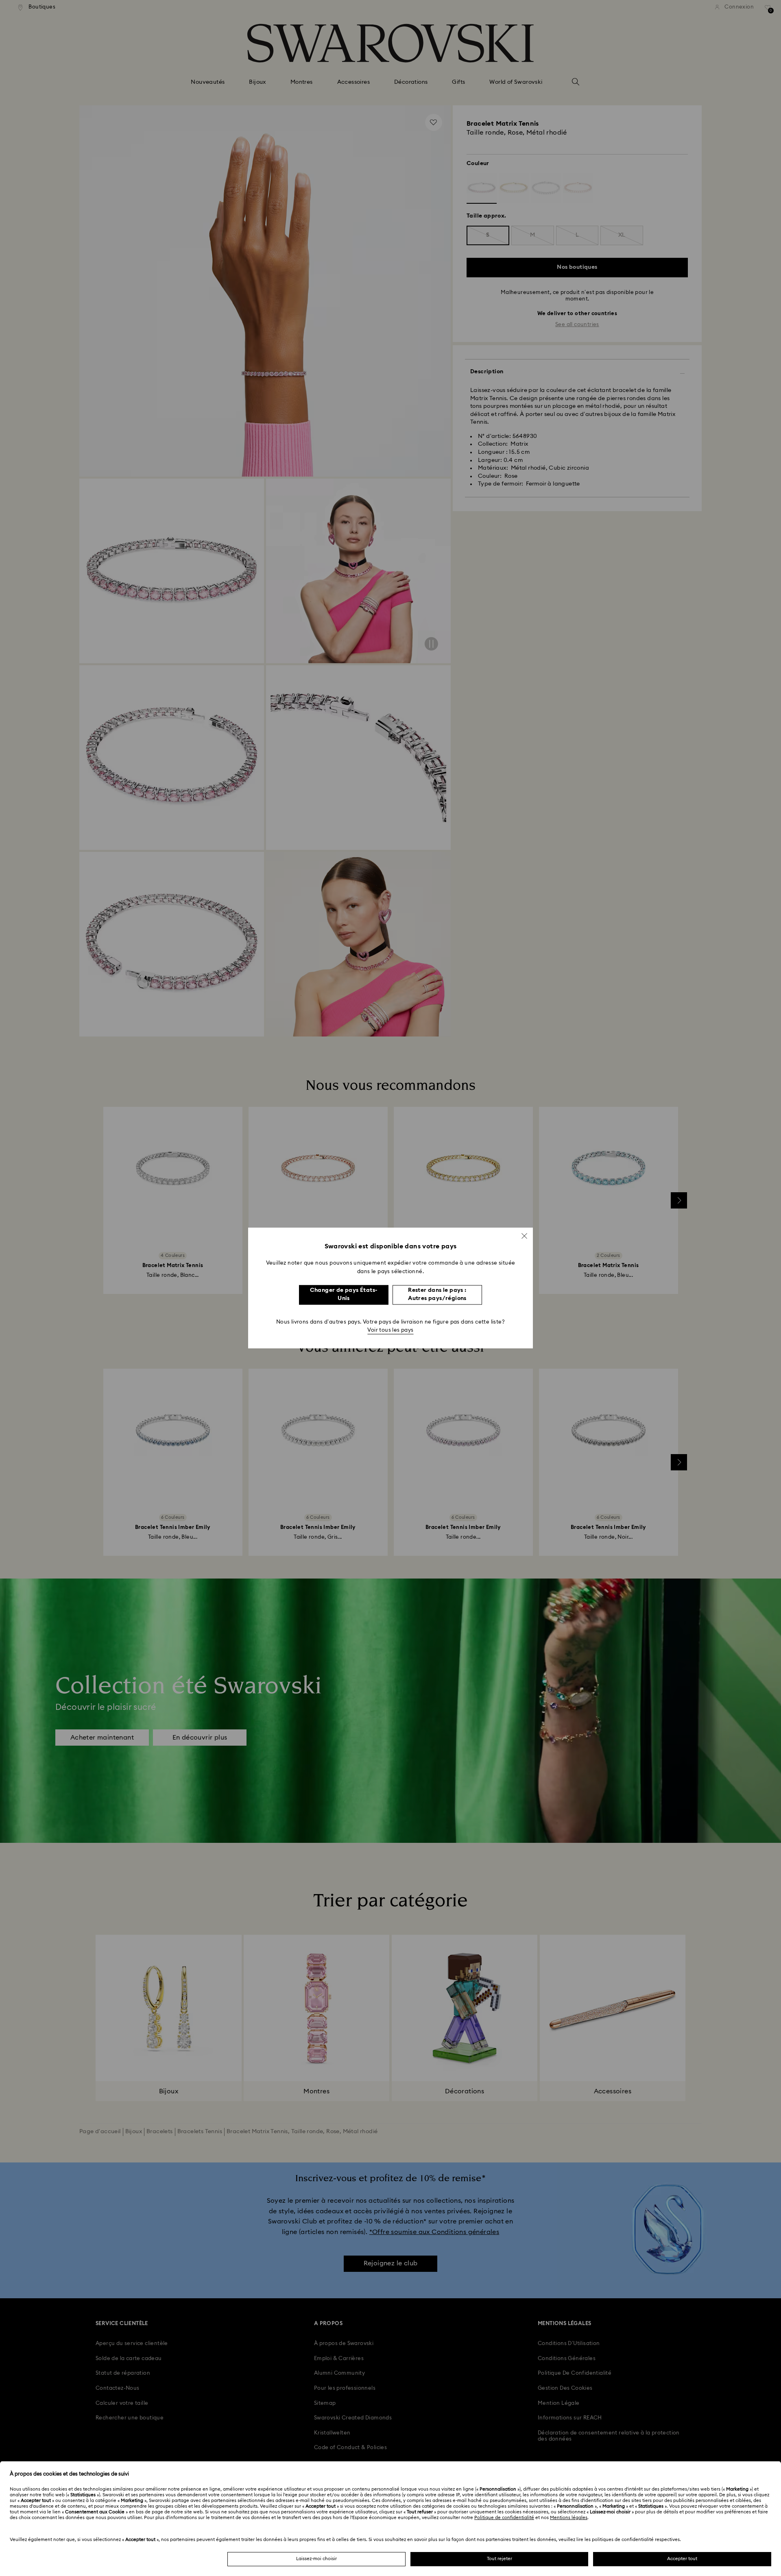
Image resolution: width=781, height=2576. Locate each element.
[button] (524, 1236)
